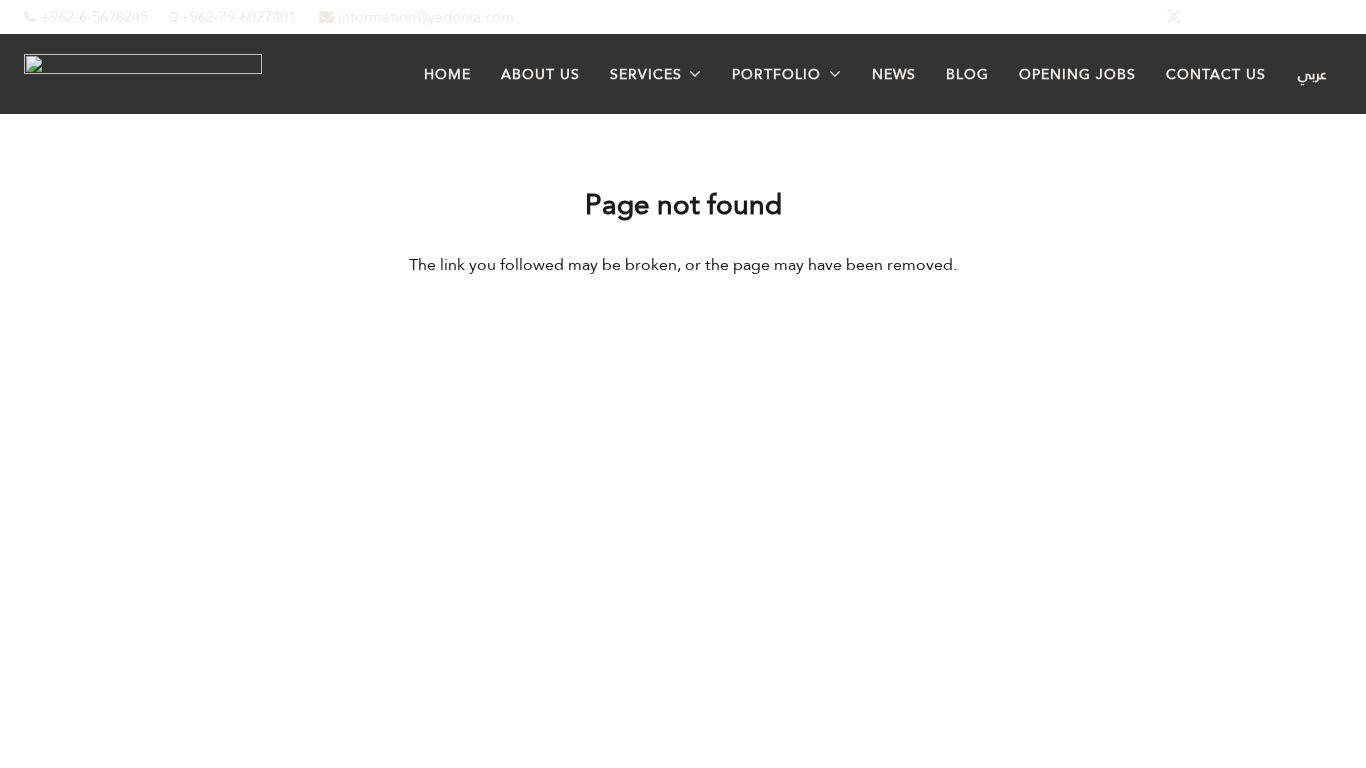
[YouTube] (1318, 17)
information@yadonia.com (424, 17)
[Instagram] (1270, 17)
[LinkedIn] (1222, 17)
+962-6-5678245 (92, 17)
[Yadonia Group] (143, 68)
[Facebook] (1126, 17)
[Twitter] (1174, 17)
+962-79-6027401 (236, 17)
